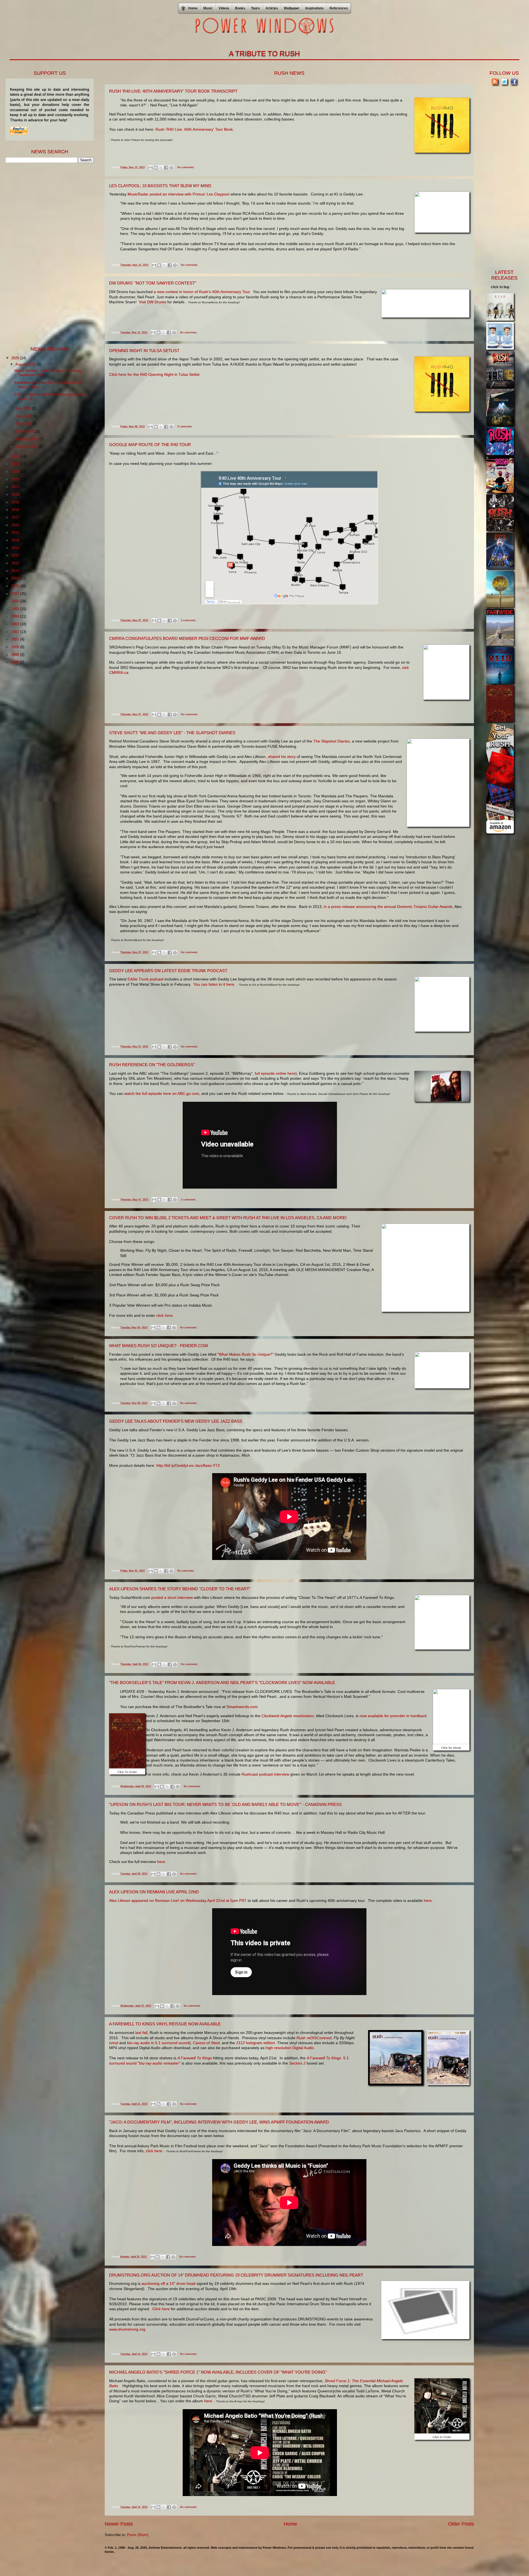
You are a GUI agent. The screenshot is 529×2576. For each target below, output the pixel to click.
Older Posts (461, 2524)
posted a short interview (172, 1597)
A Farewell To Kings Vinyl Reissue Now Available (165, 2024)
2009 (16, 578)
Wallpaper (292, 8)
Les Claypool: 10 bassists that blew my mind (160, 186)
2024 (16, 464)
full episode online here (275, 1073)
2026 (16, 358)
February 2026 (27, 439)
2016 (16, 525)
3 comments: (189, 620)
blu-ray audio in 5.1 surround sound (158, 2043)
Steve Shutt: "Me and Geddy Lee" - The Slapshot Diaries (172, 733)
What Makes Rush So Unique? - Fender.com (159, 1346)
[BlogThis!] (156, 168)
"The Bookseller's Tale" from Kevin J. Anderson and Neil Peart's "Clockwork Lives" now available (222, 1683)
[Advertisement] (47, 254)
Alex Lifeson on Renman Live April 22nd (154, 1892)
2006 (16, 601)
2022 (16, 479)
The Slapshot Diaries (331, 741)
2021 (16, 487)
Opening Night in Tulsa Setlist (144, 351)
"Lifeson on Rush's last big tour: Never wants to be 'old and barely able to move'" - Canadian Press (225, 1804)
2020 (16, 494)
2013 (16, 548)
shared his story (282, 757)
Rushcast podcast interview (265, 1774)
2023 (16, 472)
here (161, 1862)
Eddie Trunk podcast (145, 979)
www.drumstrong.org (127, 2329)
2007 (16, 594)
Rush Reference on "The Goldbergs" (152, 1065)
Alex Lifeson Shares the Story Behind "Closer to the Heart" (180, 1589)
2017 (16, 517)
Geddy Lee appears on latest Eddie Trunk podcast (168, 971)
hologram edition (256, 2043)
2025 (16, 456)
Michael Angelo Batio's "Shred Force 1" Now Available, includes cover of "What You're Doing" (218, 2372)
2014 (16, 540)
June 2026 (24, 416)
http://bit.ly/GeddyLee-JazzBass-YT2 (188, 1465)
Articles (272, 8)
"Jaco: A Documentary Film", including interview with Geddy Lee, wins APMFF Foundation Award (219, 2122)
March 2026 (25, 431)
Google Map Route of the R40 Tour (150, 445)
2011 (16, 563)
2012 (16, 555)
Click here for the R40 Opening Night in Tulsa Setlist (154, 374)
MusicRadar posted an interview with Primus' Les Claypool (179, 194)
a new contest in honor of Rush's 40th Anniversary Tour (202, 292)
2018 (16, 510)
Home (290, 2524)
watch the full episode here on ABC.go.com (162, 1093)
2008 (16, 586)
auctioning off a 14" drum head (168, 2283)
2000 (16, 647)
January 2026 (27, 447)
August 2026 (26, 364)
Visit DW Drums (153, 302)
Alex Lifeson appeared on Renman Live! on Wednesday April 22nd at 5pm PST (178, 1900)
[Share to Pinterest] (171, 168)
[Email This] (150, 168)
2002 (16, 632)
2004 (16, 616)
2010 (16, 571)
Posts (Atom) (138, 2535)
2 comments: (189, 1200)
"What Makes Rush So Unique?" (245, 1354)
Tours (255, 8)
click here (164, 1315)
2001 (16, 639)
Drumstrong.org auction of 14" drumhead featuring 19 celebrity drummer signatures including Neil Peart (236, 2275)
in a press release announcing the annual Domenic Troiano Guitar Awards (388, 907)
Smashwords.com (242, 1707)
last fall (141, 2033)
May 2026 (24, 424)
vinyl (115, 2043)
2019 (16, 502)
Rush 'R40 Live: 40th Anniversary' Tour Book (194, 129)
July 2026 (24, 408)
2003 (16, 624)
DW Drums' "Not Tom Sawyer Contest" (153, 283)
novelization (288, 1716)
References (339, 8)
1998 (16, 662)
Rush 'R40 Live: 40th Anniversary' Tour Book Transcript (173, 91)
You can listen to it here (214, 984)
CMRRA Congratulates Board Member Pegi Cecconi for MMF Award (187, 638)
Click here (161, 2309)
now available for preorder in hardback (393, 1716)
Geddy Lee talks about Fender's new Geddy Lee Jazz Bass (176, 1421)
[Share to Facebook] (166, 168)
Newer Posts (119, 2524)
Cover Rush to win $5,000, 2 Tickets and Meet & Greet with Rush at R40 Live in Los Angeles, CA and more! (228, 1218)
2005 (16, 609)
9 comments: (185, 427)
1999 (16, 655)
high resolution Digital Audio (290, 2048)
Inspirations (315, 8)
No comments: (186, 167)
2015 (16, 533)
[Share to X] (161, 168)
